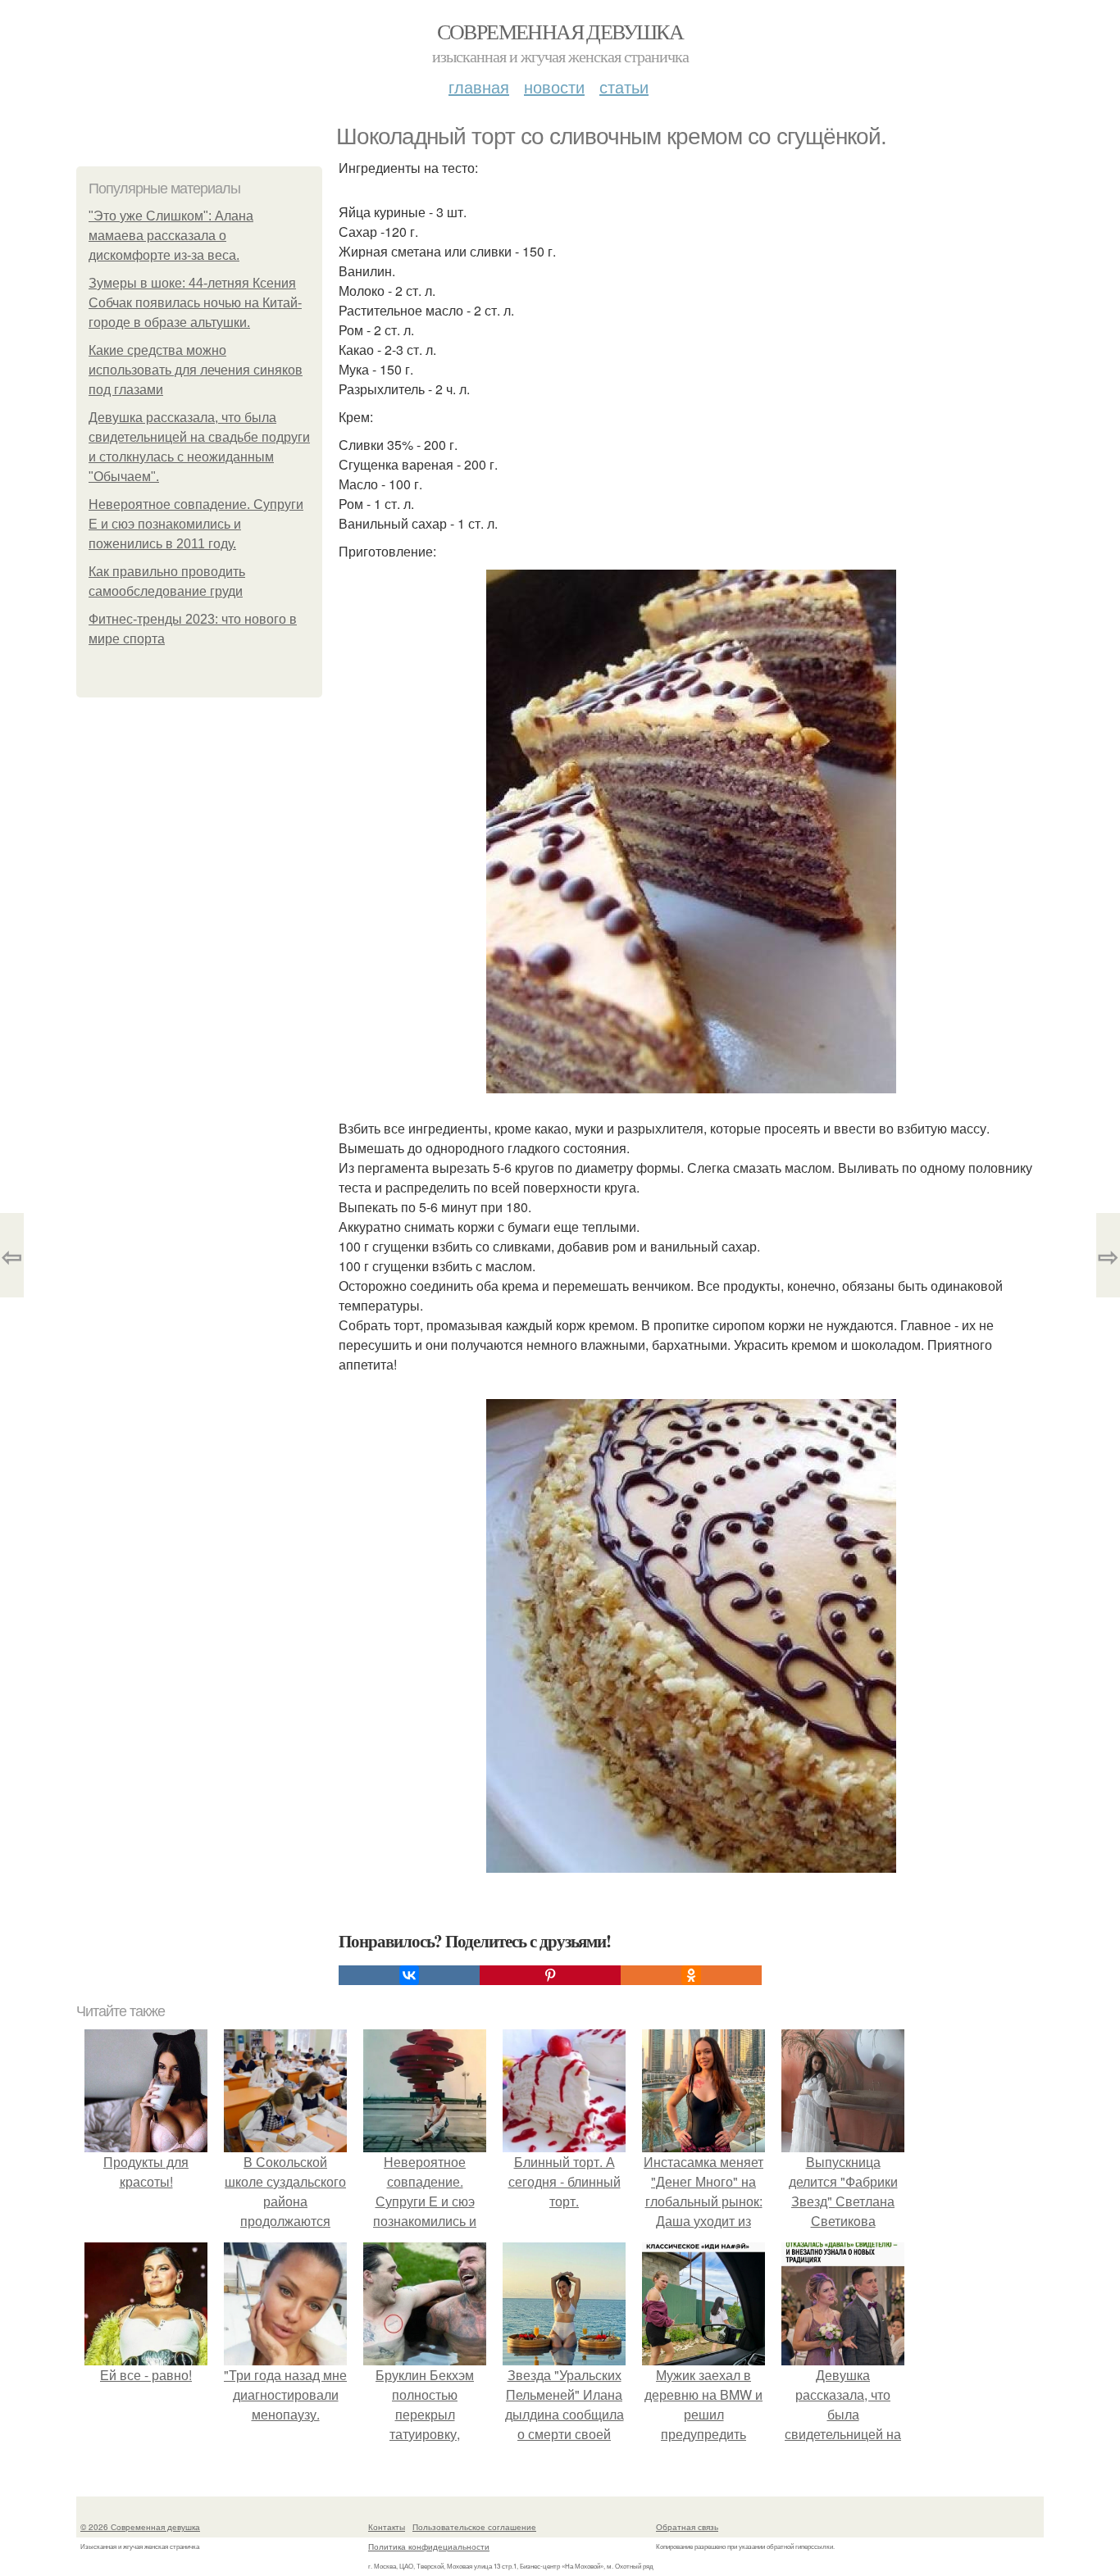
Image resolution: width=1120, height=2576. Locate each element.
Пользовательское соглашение (474, 2527)
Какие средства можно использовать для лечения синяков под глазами (196, 370)
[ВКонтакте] (409, 1975)
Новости (554, 86)
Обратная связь (687, 2527)
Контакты (387, 2527)
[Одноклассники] (691, 1975)
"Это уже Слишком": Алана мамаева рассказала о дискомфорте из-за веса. (171, 236)
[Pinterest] (550, 1975)
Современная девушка (560, 31)
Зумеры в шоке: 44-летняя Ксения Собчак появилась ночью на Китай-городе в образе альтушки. (195, 303)
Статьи (624, 86)
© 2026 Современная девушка (140, 2527)
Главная (479, 86)
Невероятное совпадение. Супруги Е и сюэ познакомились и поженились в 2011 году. (196, 524)
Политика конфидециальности (429, 2546)
